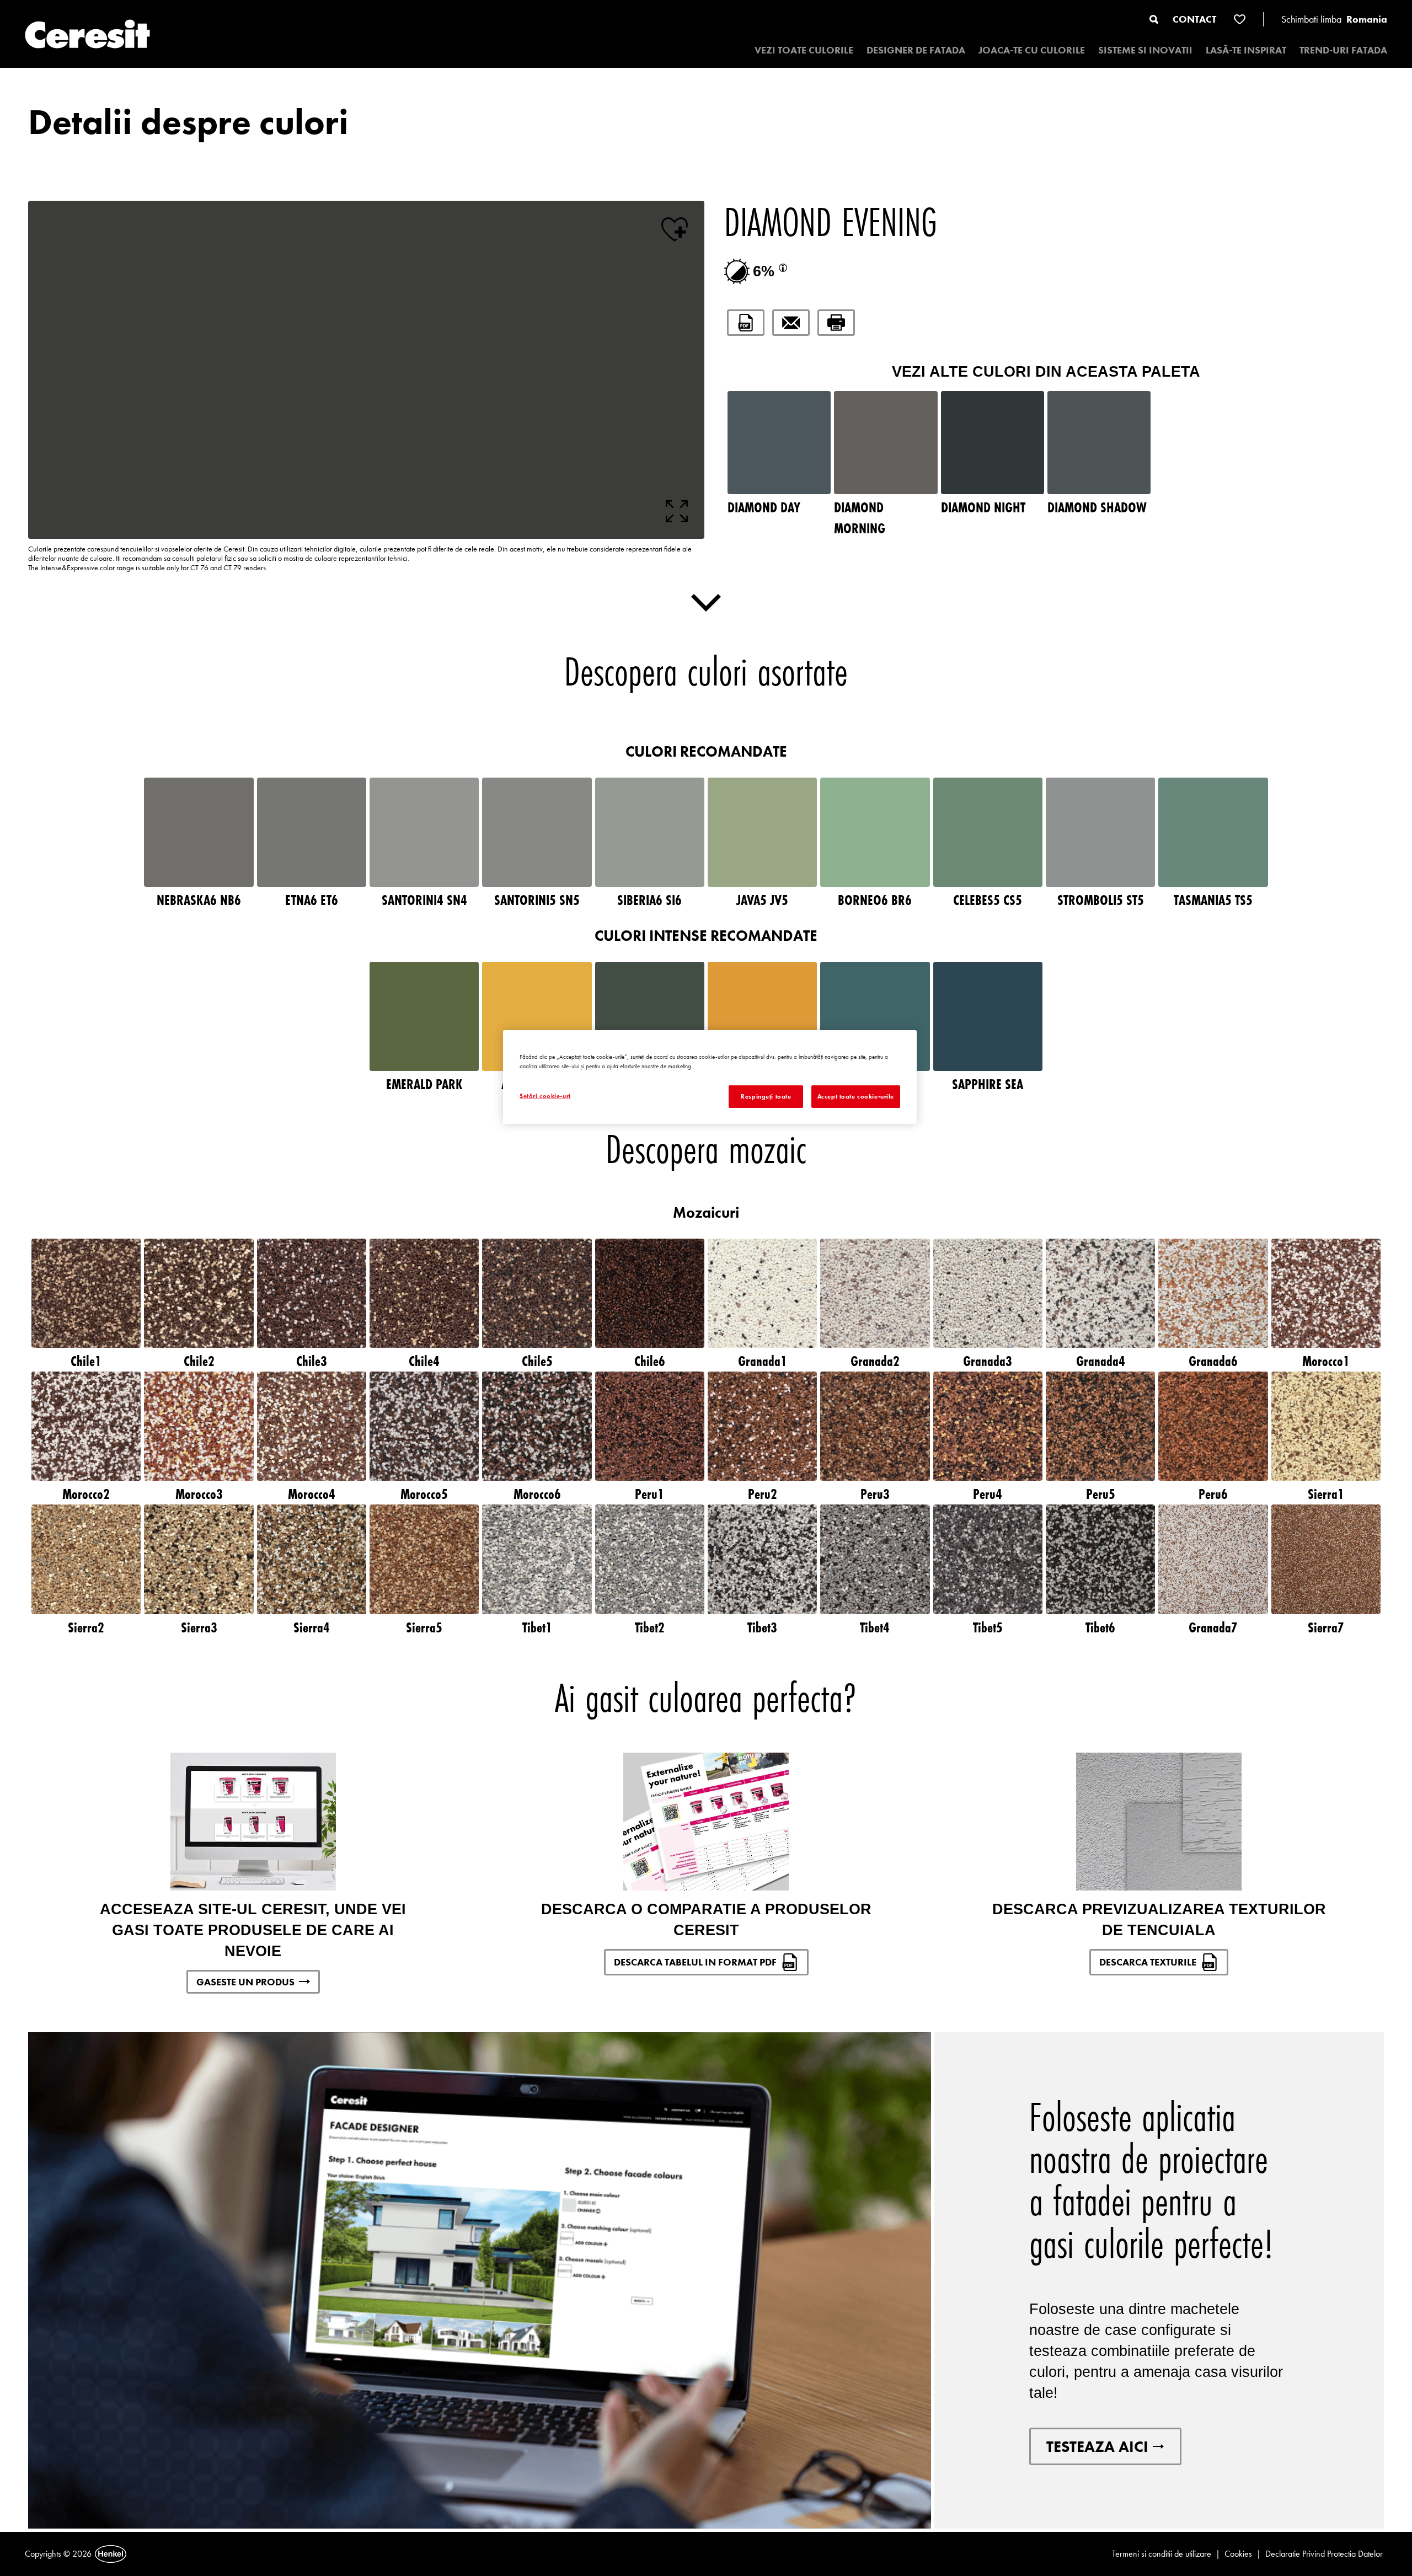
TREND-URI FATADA (1343, 50)
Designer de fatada (916, 50)
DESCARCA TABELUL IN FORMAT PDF (695, 1962)
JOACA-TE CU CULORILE (1032, 50)
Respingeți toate (766, 1096)
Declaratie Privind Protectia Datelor (1324, 2554)
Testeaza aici (1097, 2446)
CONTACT (1194, 19)
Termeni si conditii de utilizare (1162, 2554)
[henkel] (111, 2554)
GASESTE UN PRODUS (245, 1982)
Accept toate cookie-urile (856, 1096)
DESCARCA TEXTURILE (1148, 1962)
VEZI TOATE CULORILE (804, 50)
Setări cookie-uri (545, 1096)
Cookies (1238, 2554)
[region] (710, 1077)
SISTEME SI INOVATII (1145, 50)
